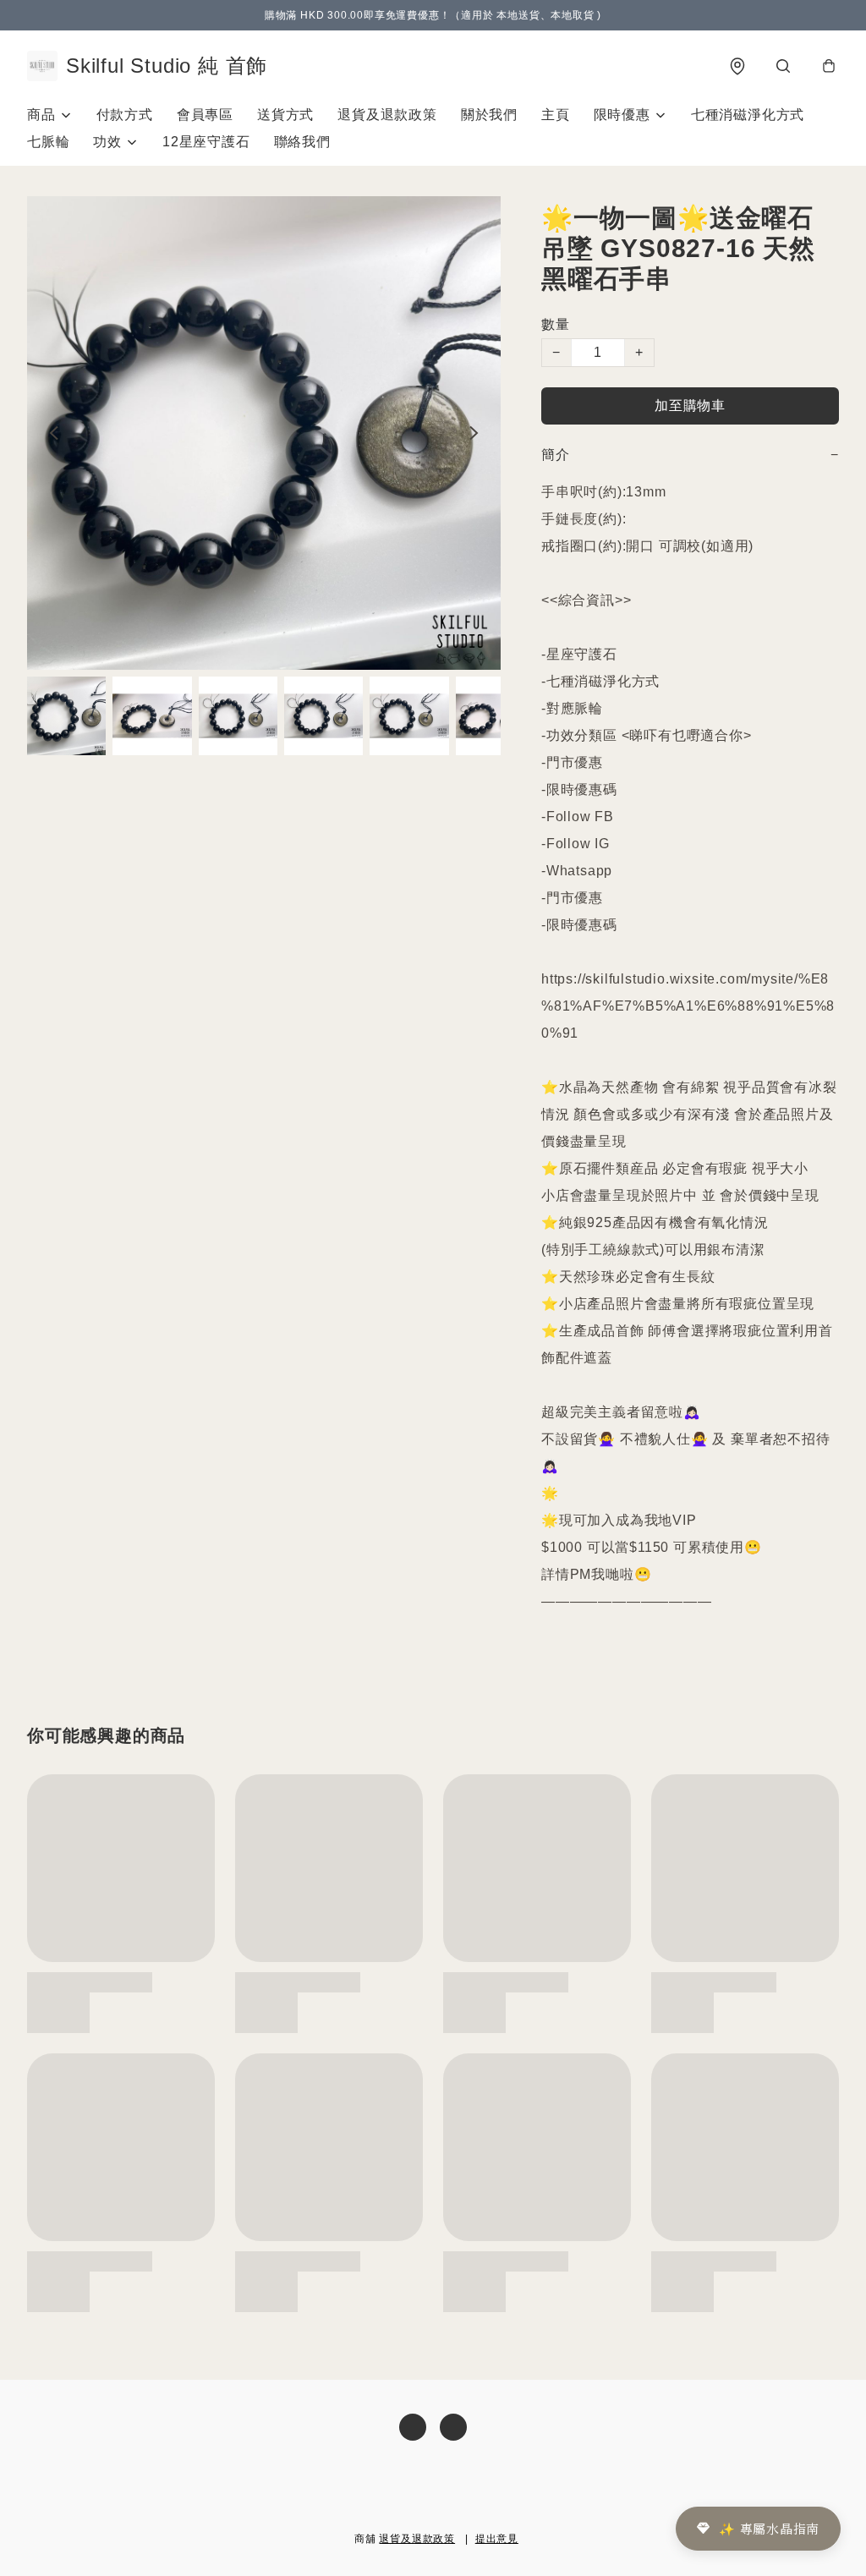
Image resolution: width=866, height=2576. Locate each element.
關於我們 (489, 115)
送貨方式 (285, 115)
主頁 (556, 115)
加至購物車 (690, 406)
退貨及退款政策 (387, 115)
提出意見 (497, 2539)
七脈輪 (48, 142)
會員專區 (205, 115)
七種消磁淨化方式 (748, 115)
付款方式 (125, 115)
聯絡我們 (302, 142)
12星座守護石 (206, 142)
